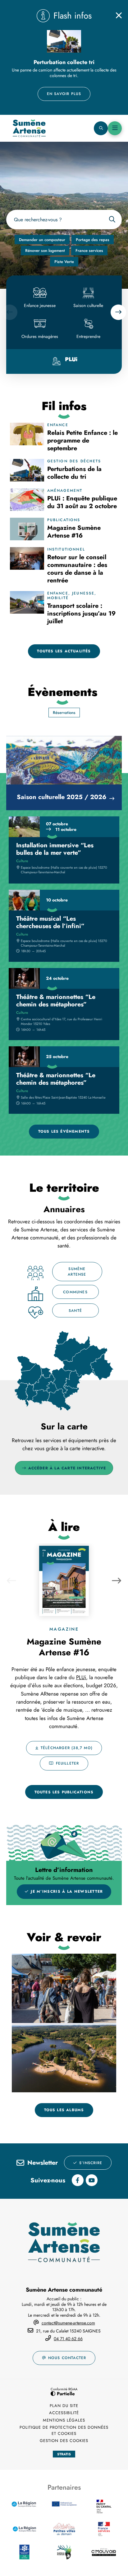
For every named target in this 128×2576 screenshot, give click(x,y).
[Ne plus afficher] (119, 15)
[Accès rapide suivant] (118, 312)
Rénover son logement (45, 251)
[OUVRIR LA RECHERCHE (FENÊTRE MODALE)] (101, 128)
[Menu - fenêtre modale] (115, 128)
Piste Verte (64, 262)
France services (89, 251)
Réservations (64, 713)
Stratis (64, 2454)
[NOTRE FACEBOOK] (78, 2180)
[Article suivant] (117, 1580)
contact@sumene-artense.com (68, 2323)
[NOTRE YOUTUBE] (92, 2180)
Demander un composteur (42, 240)
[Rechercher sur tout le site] (112, 220)
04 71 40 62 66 (68, 2339)
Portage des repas (93, 240)
